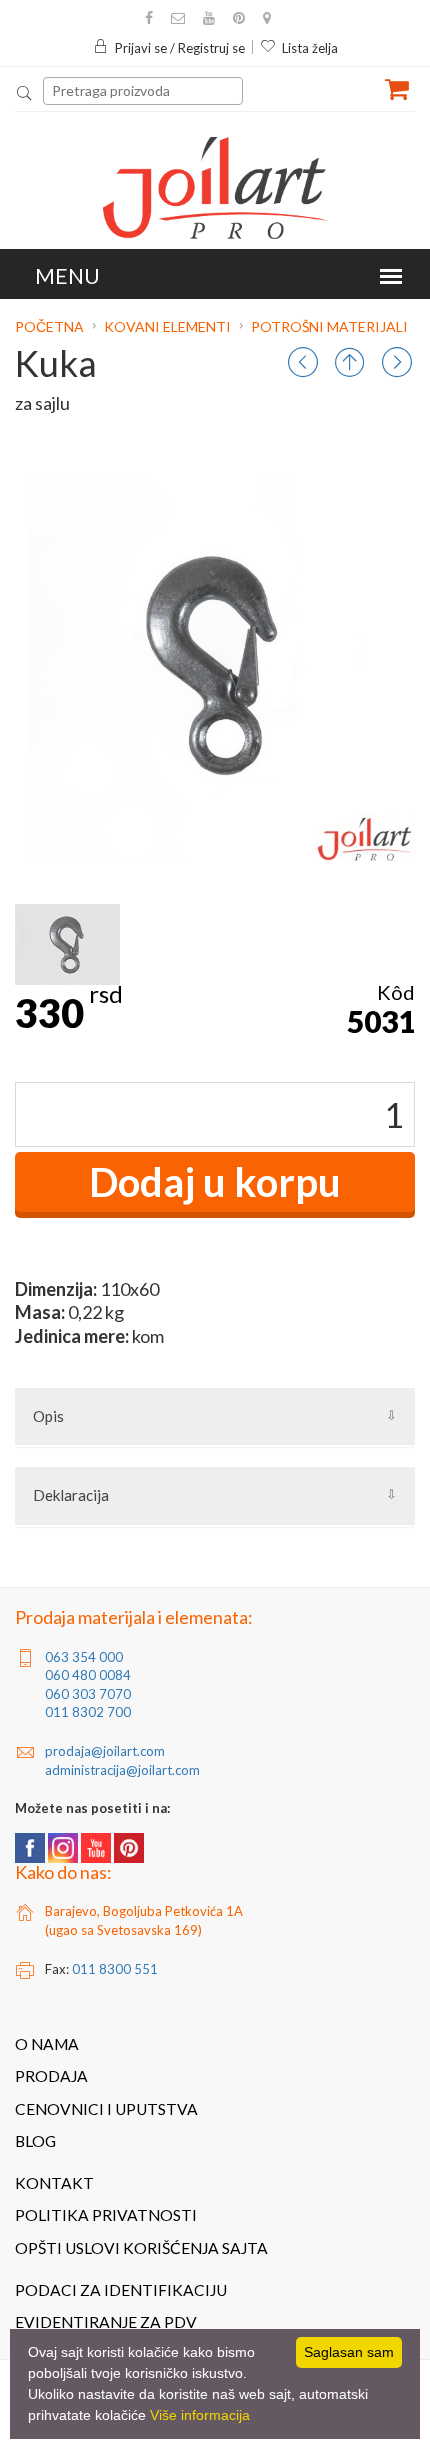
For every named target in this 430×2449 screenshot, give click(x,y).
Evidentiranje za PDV (106, 2322)
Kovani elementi (167, 326)
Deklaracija (71, 1495)
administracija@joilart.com (122, 1770)
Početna (51, 326)
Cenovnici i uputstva (106, 2109)
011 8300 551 (115, 1969)
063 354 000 (84, 1657)
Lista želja (310, 48)
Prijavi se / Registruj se (180, 48)
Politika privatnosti (106, 2215)
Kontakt (54, 2183)
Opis (48, 1416)
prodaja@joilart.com (105, 1751)
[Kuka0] (67, 944)
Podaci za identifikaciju (121, 2290)
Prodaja (51, 2076)
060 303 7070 (88, 1694)
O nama (47, 2044)
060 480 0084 (88, 1675)
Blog (35, 2141)
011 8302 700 (88, 1712)
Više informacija (200, 2415)
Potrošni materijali (329, 326)
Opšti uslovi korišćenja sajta (141, 2248)
